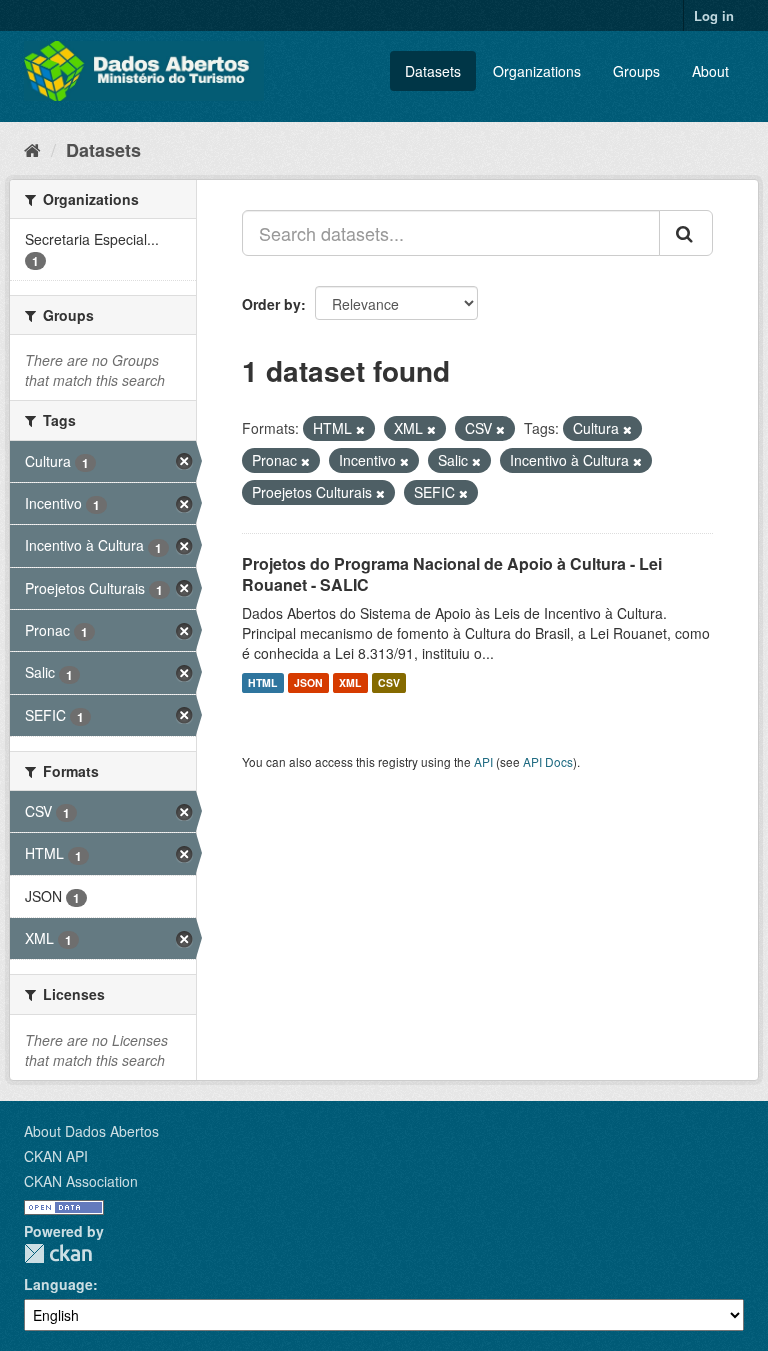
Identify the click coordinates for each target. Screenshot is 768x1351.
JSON (308, 682)
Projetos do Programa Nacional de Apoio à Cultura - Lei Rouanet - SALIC (452, 574)
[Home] (32, 149)
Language (58, 1284)
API (483, 761)
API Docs (548, 761)
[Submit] (686, 233)
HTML (262, 682)
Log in (714, 15)
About (710, 71)
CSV (389, 682)
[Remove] (360, 429)
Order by (271, 304)
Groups (636, 71)
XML (350, 682)
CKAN (58, 1253)
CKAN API (56, 1156)
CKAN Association (81, 1181)
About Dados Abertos (91, 1131)
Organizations (537, 71)
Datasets (433, 71)
